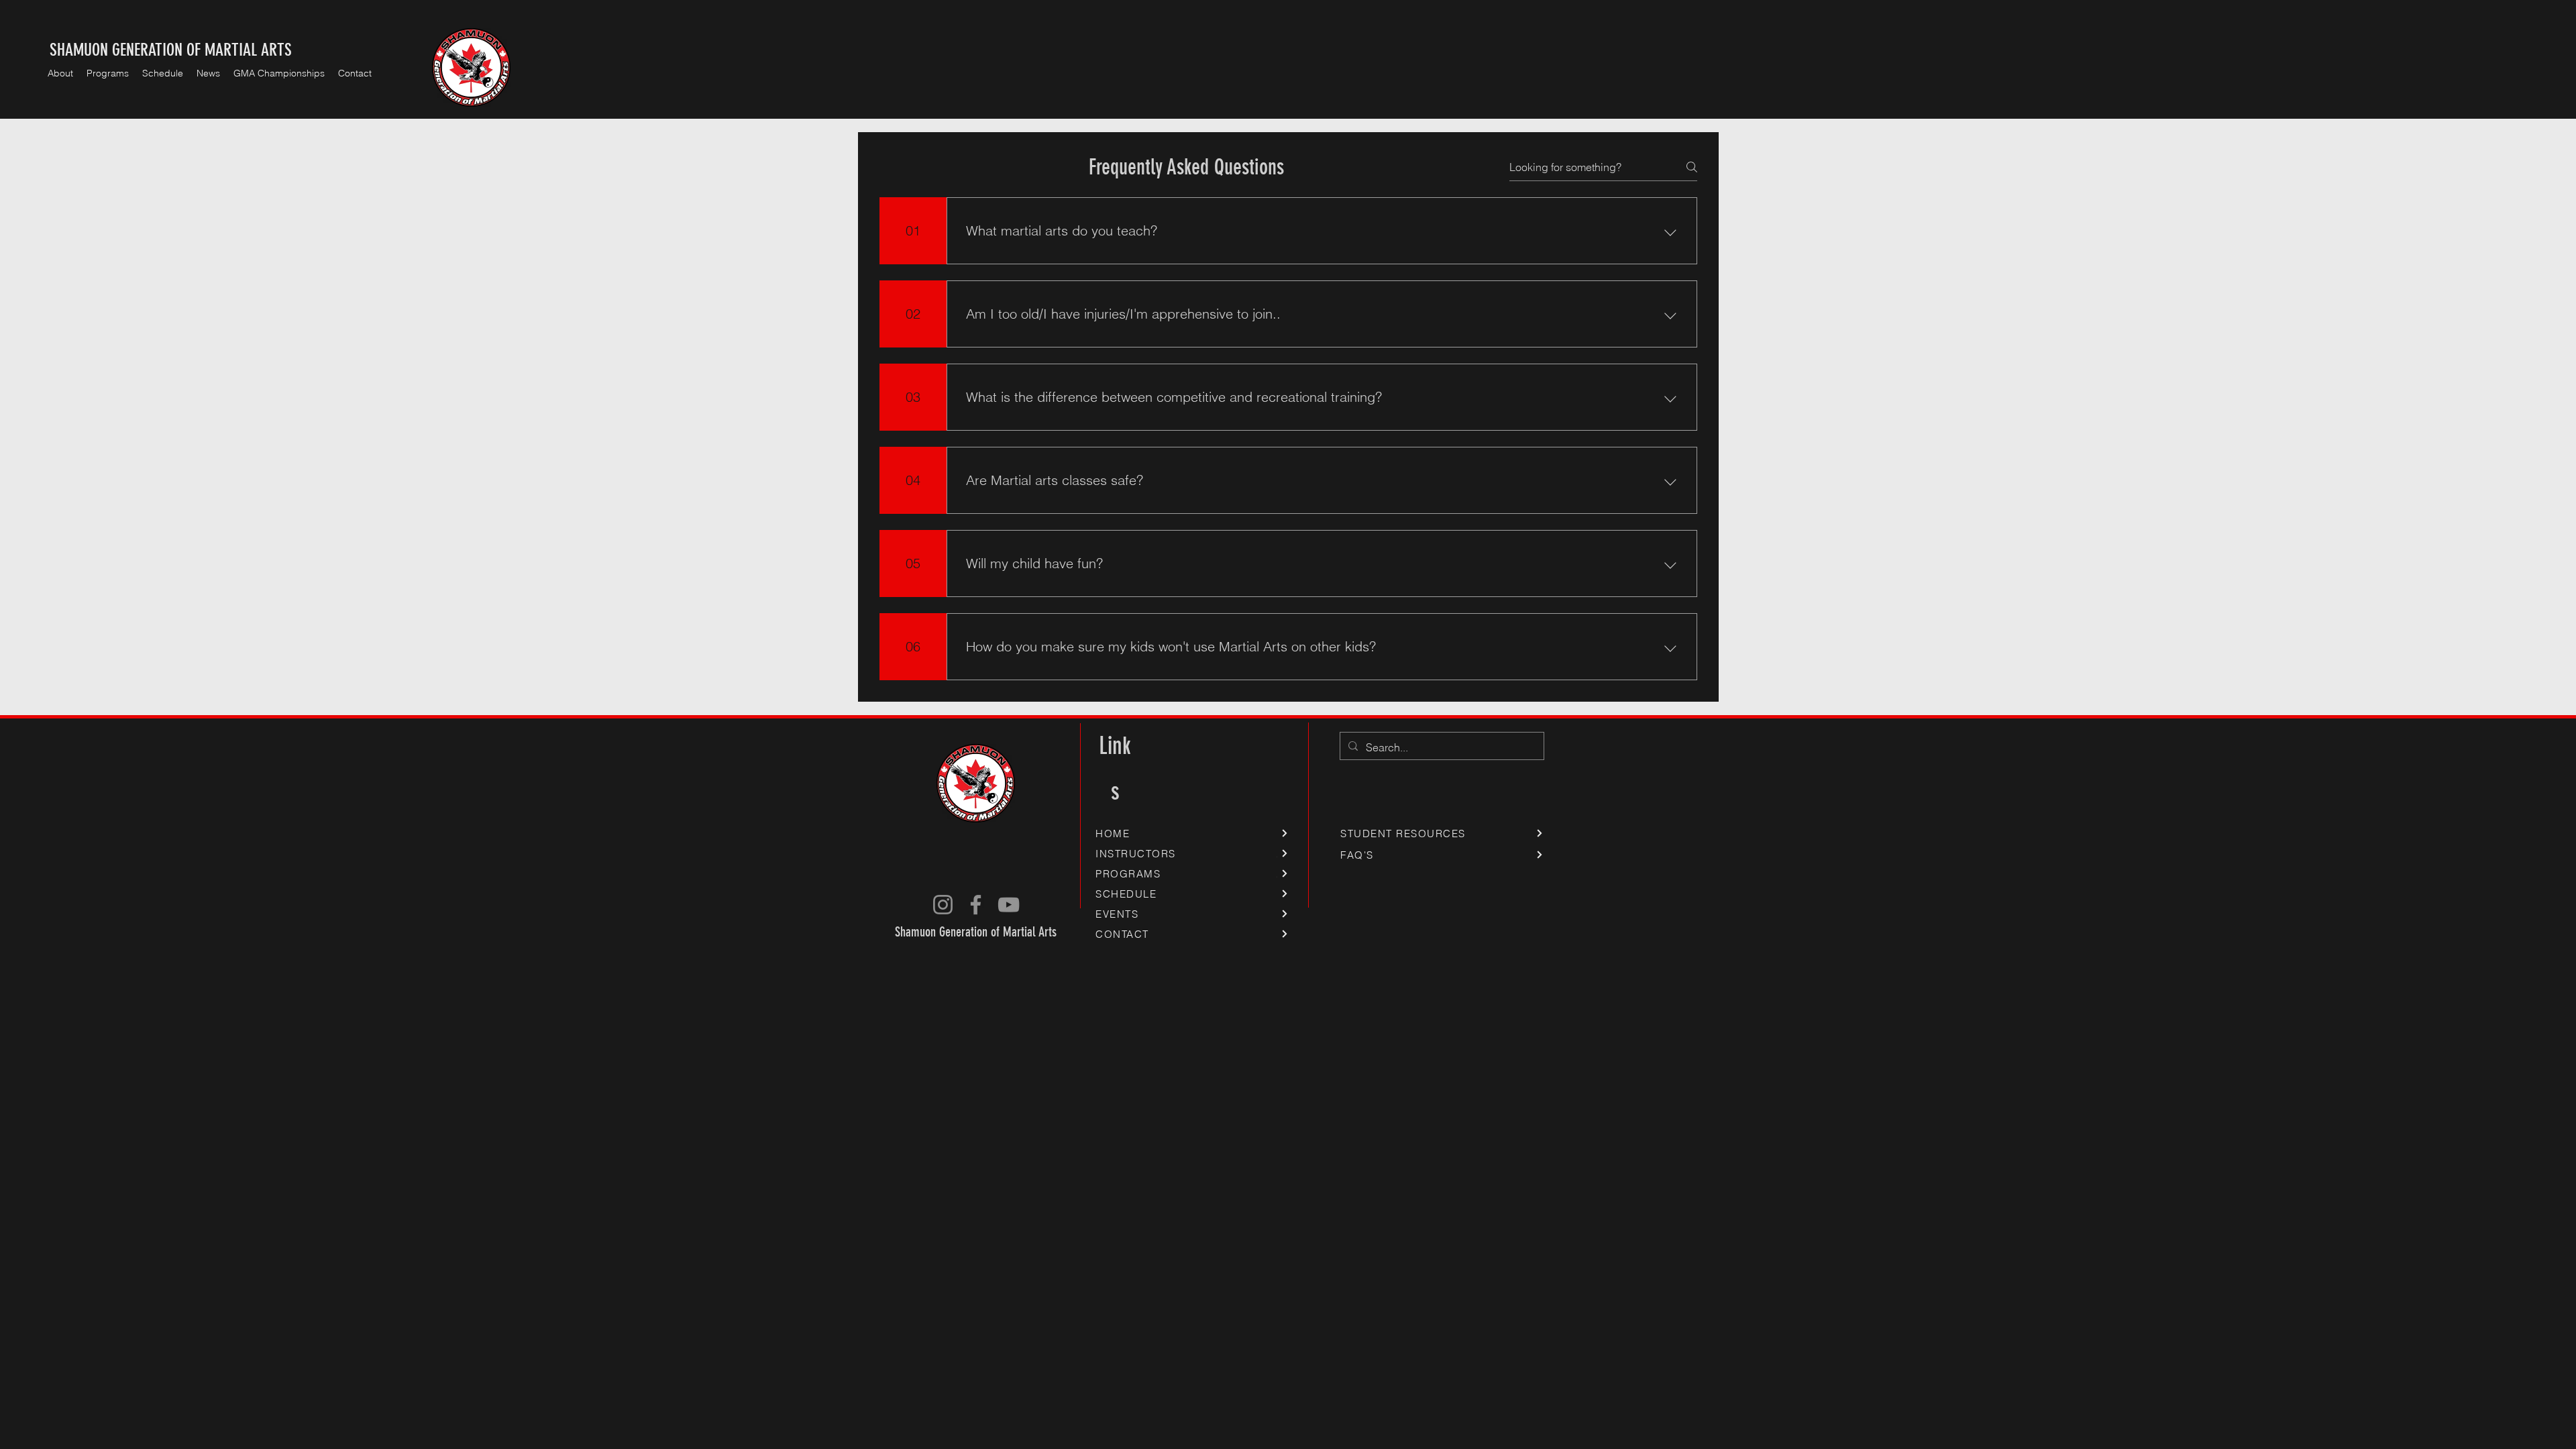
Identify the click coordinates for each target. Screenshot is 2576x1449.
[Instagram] (943, 905)
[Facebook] (976, 905)
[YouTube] (1009, 905)
